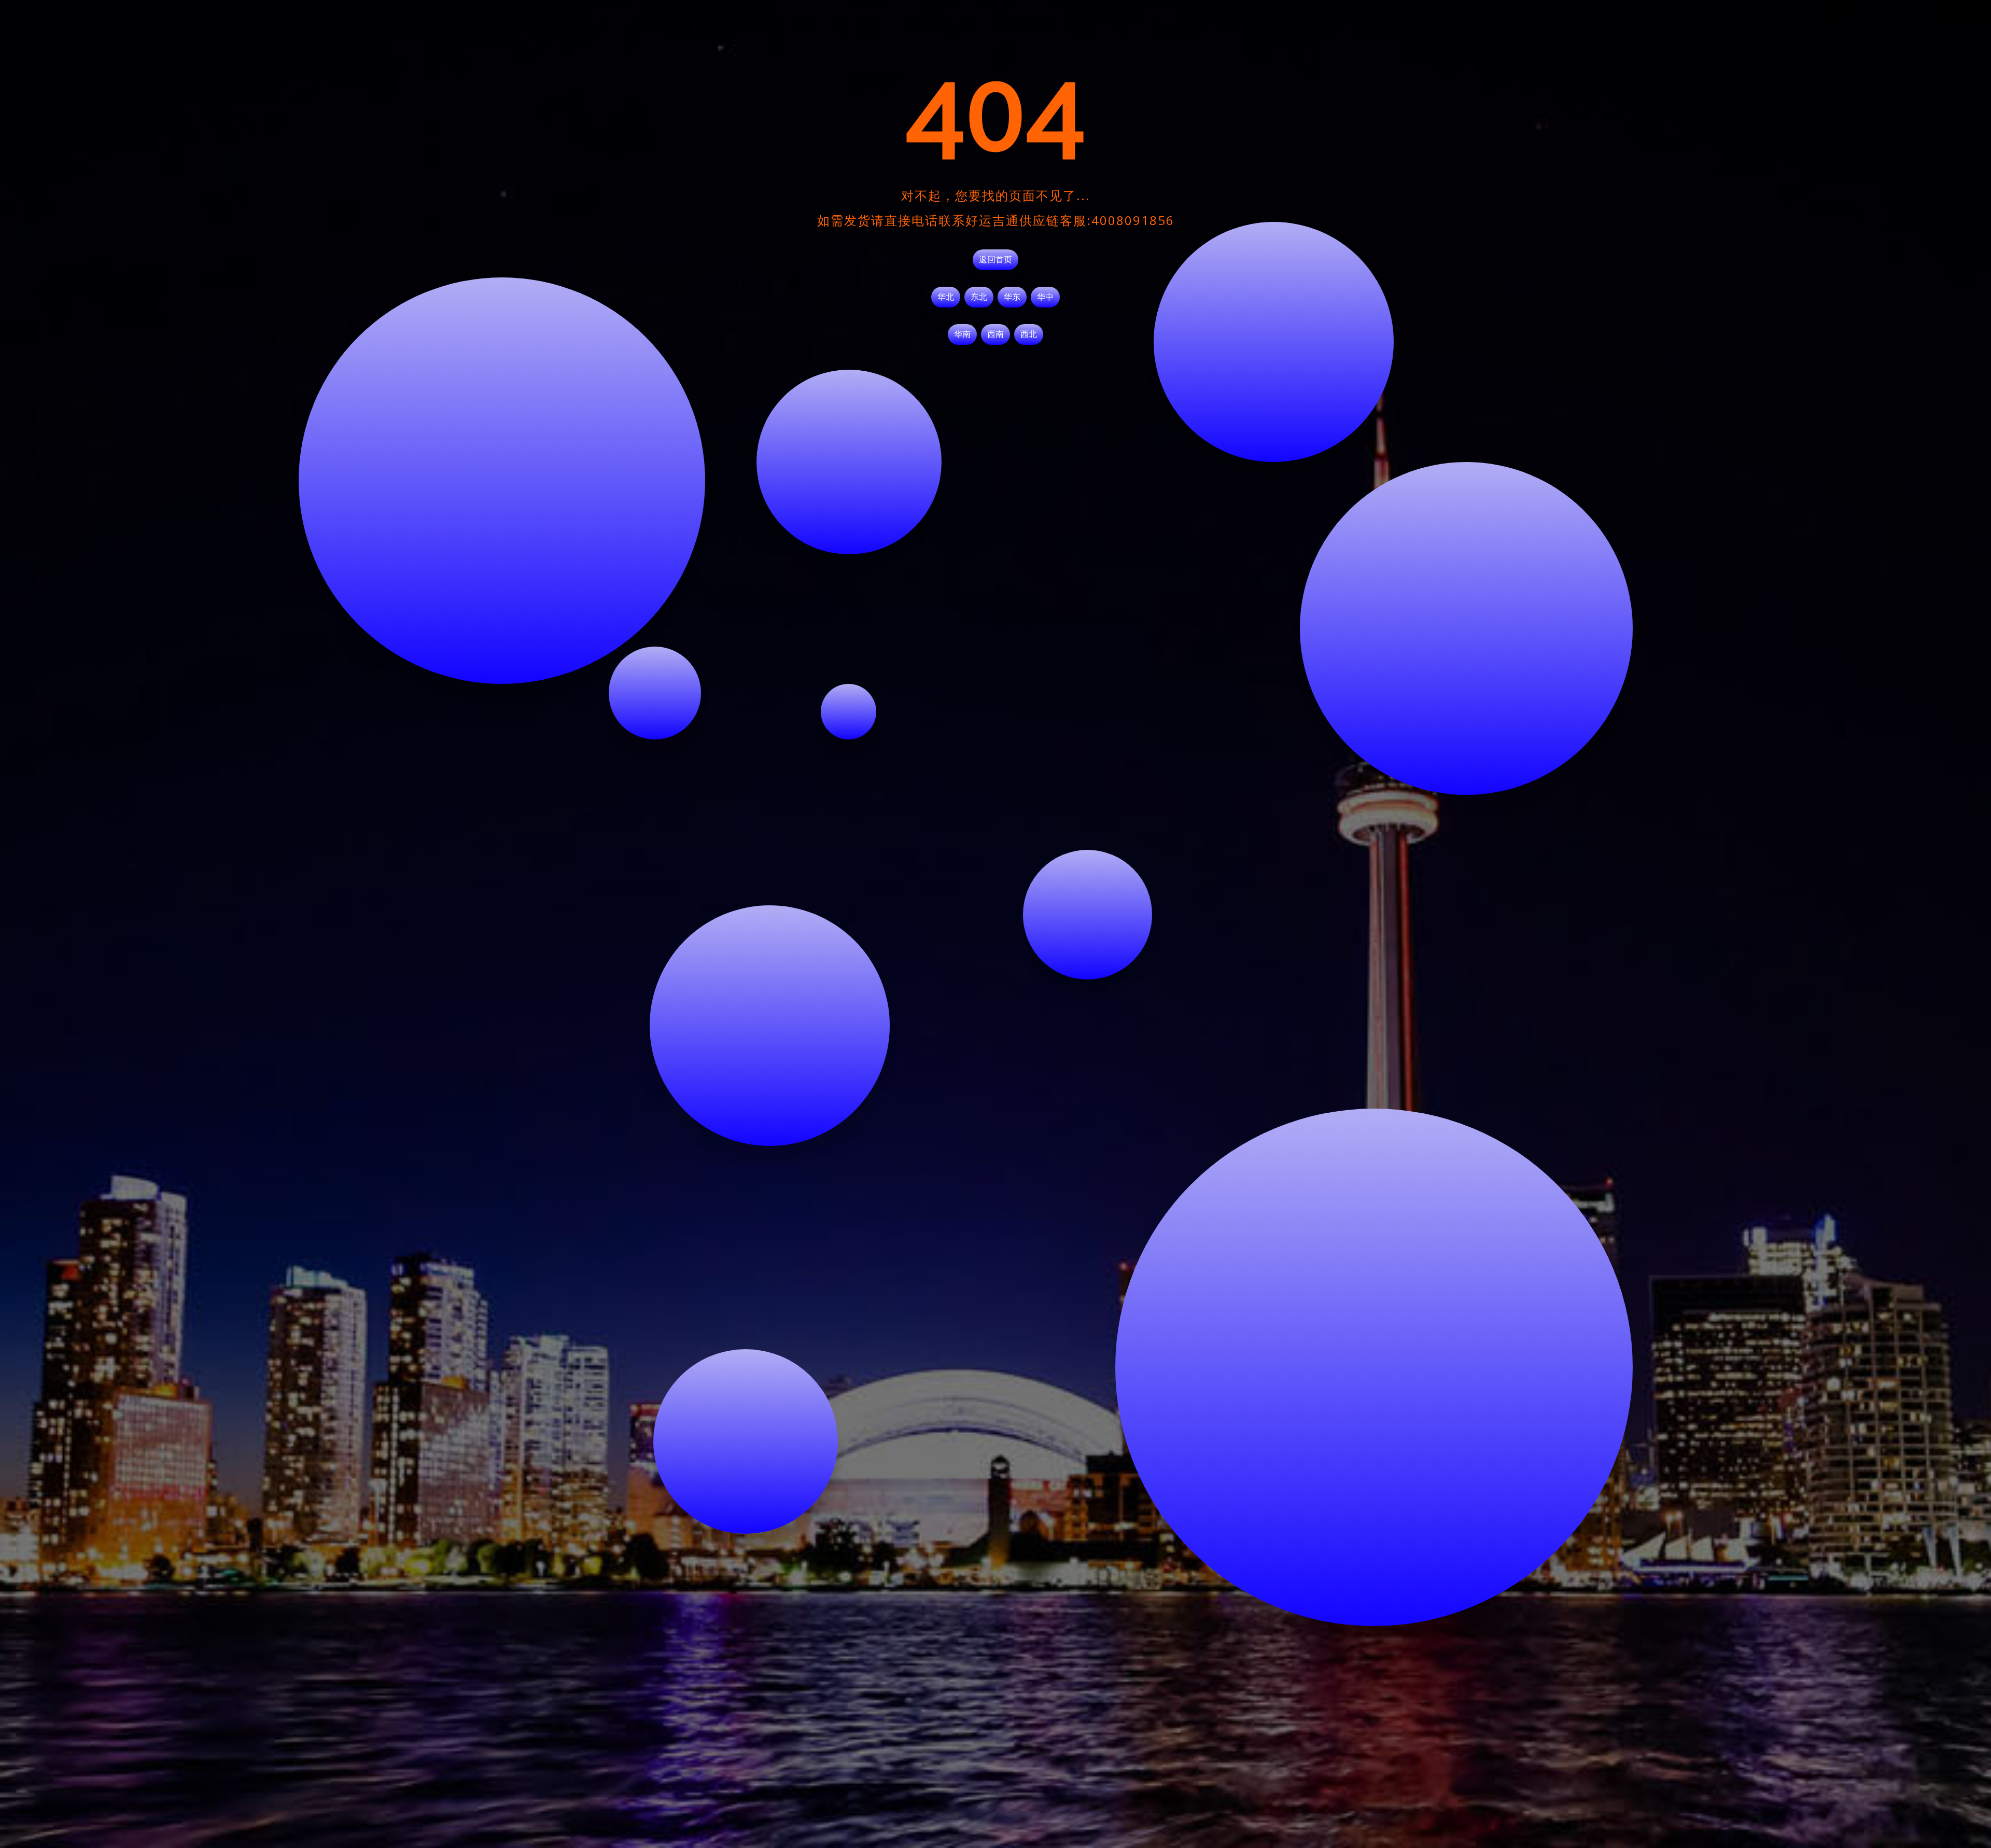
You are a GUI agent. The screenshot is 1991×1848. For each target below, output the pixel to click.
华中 (1045, 297)
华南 (962, 334)
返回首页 (995, 260)
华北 (946, 297)
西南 (995, 334)
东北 (979, 297)
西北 (1029, 334)
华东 (1012, 297)
